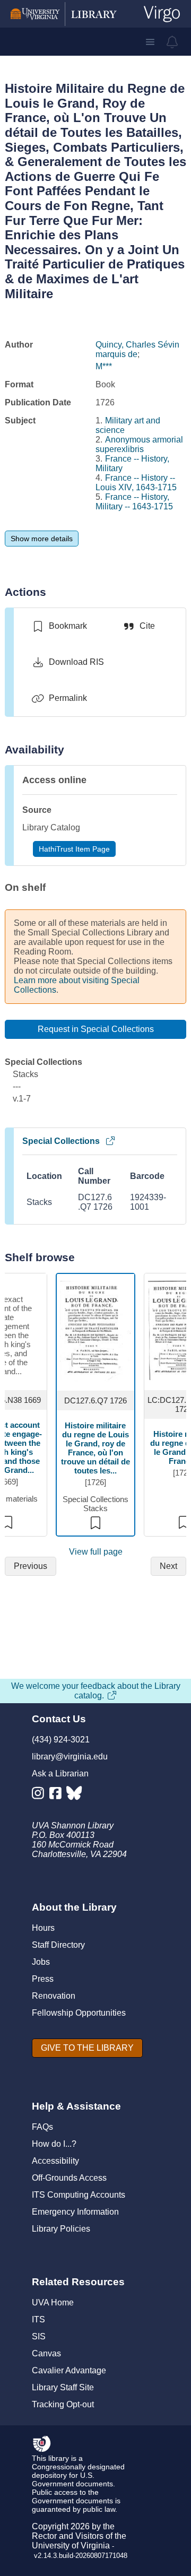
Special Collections (61, 1141)
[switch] (59, 626)
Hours (43, 1928)
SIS (39, 2336)
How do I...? (54, 2144)
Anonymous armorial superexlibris (139, 444)
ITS (38, 2319)
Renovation (54, 1996)
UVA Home (53, 2302)
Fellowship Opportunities (79, 2013)
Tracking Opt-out (63, 2404)
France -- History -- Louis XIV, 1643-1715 (136, 483)
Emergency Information (75, 2212)
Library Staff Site (63, 2387)
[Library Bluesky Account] (75, 1795)
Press (43, 1979)
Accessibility (55, 2161)
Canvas (46, 2353)
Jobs (41, 1962)
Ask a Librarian (60, 1773)
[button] (150, 42)
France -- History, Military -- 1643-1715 (134, 502)
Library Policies (61, 2229)
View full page (96, 1552)
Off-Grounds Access (69, 2178)
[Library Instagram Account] (41, 1795)
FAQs (42, 2127)
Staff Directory (58, 1945)
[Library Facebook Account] (58, 1795)
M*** (104, 366)
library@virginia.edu (70, 1757)
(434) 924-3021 (61, 1740)
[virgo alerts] (172, 42)
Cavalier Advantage (69, 2370)
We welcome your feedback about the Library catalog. (96, 1691)
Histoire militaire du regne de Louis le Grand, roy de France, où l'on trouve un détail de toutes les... (95, 1448)
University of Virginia (71, 2545)
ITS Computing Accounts (79, 2195)
